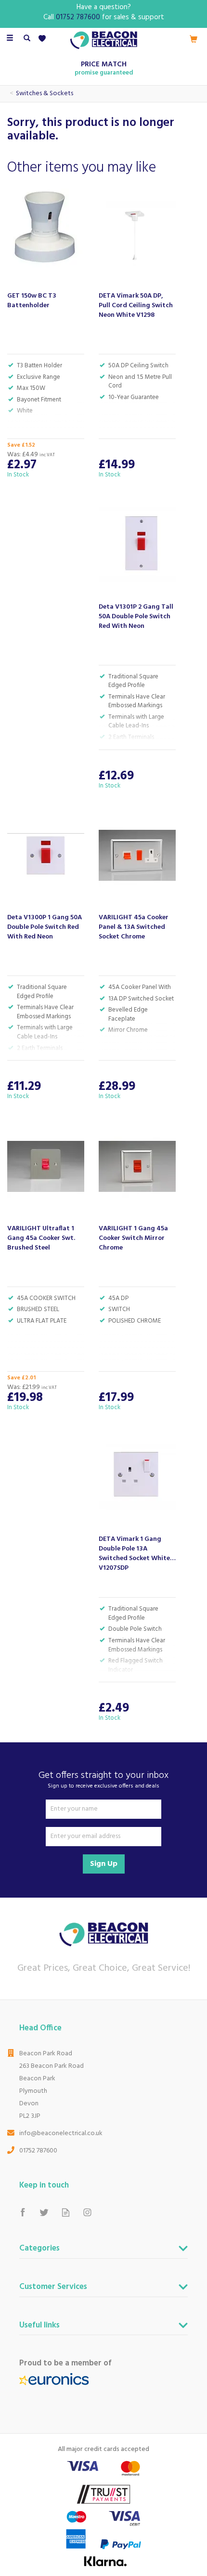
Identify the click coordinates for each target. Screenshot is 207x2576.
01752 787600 (38, 2151)
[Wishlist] (44, 39)
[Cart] (194, 39)
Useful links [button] (39, 2326)
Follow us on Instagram (87, 2212)
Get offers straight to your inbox (103, 1780)
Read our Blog (66, 2212)
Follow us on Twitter (44, 2212)
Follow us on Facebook (22, 2212)
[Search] (27, 39)
